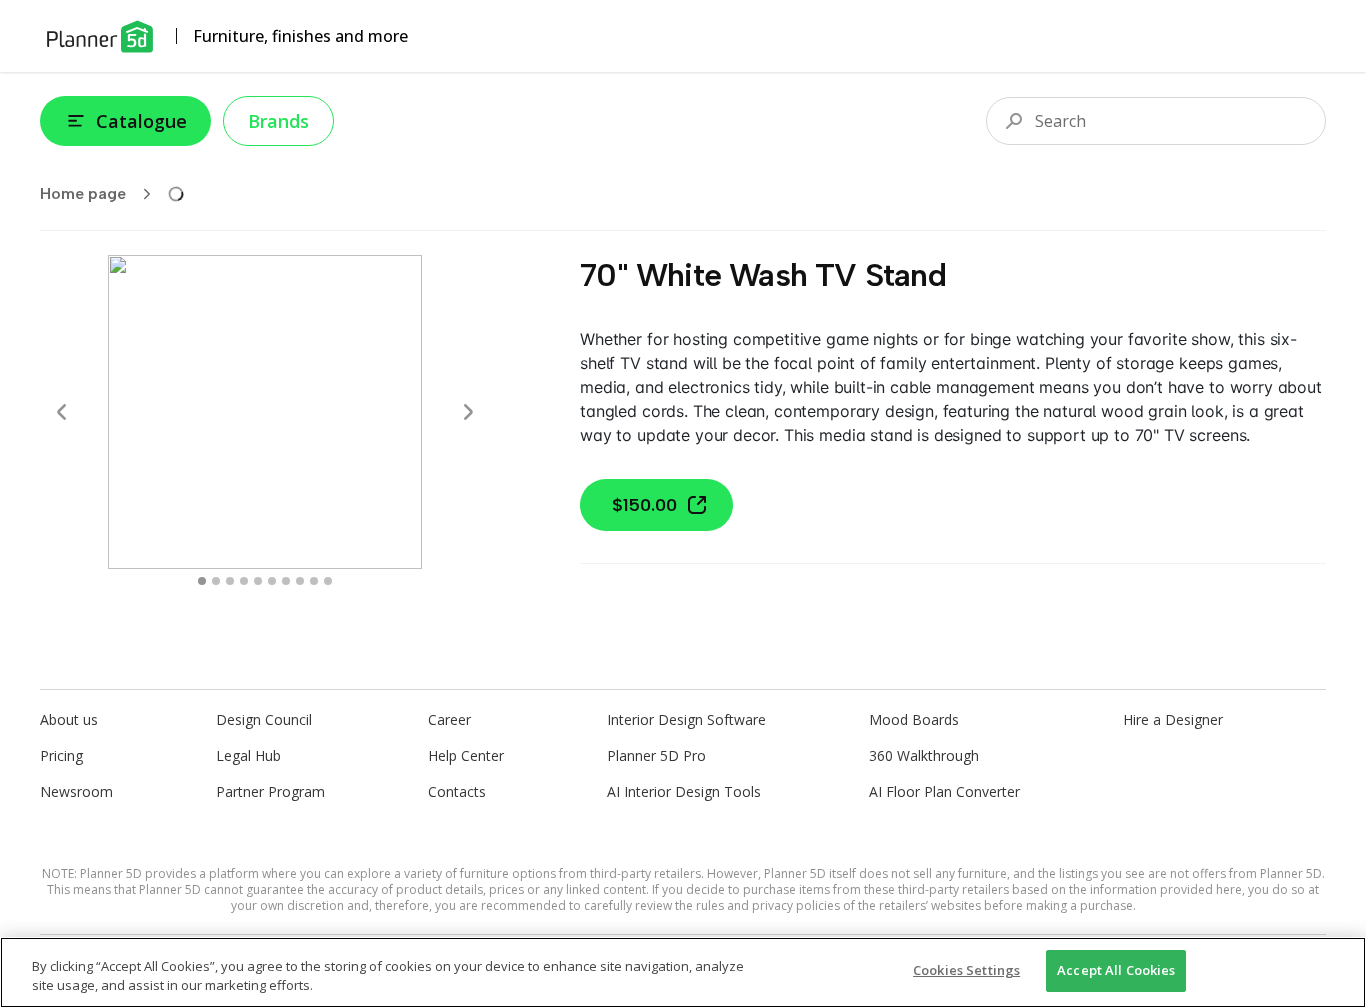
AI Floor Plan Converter (944, 791)
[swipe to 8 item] (314, 581)
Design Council (264, 719)
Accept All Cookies (1116, 970)
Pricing (61, 755)
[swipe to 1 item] (216, 581)
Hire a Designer (1173, 719)
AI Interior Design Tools (684, 791)
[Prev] (62, 412)
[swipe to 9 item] (328, 581)
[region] (683, 972)
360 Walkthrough (924, 755)
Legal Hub (248, 755)
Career (449, 719)
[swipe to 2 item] (230, 581)
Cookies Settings (966, 970)
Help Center (466, 755)
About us (69, 719)
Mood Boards (914, 719)
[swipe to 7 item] (300, 581)
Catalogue (141, 121)
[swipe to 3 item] (244, 581)
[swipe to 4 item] (258, 581)
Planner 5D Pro (656, 755)
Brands (278, 121)
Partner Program (270, 791)
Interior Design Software (686, 719)
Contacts (457, 791)
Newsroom (76, 791)
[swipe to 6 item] (286, 581)
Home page (83, 193)
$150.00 (644, 505)
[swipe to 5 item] (272, 581)
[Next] (468, 412)
